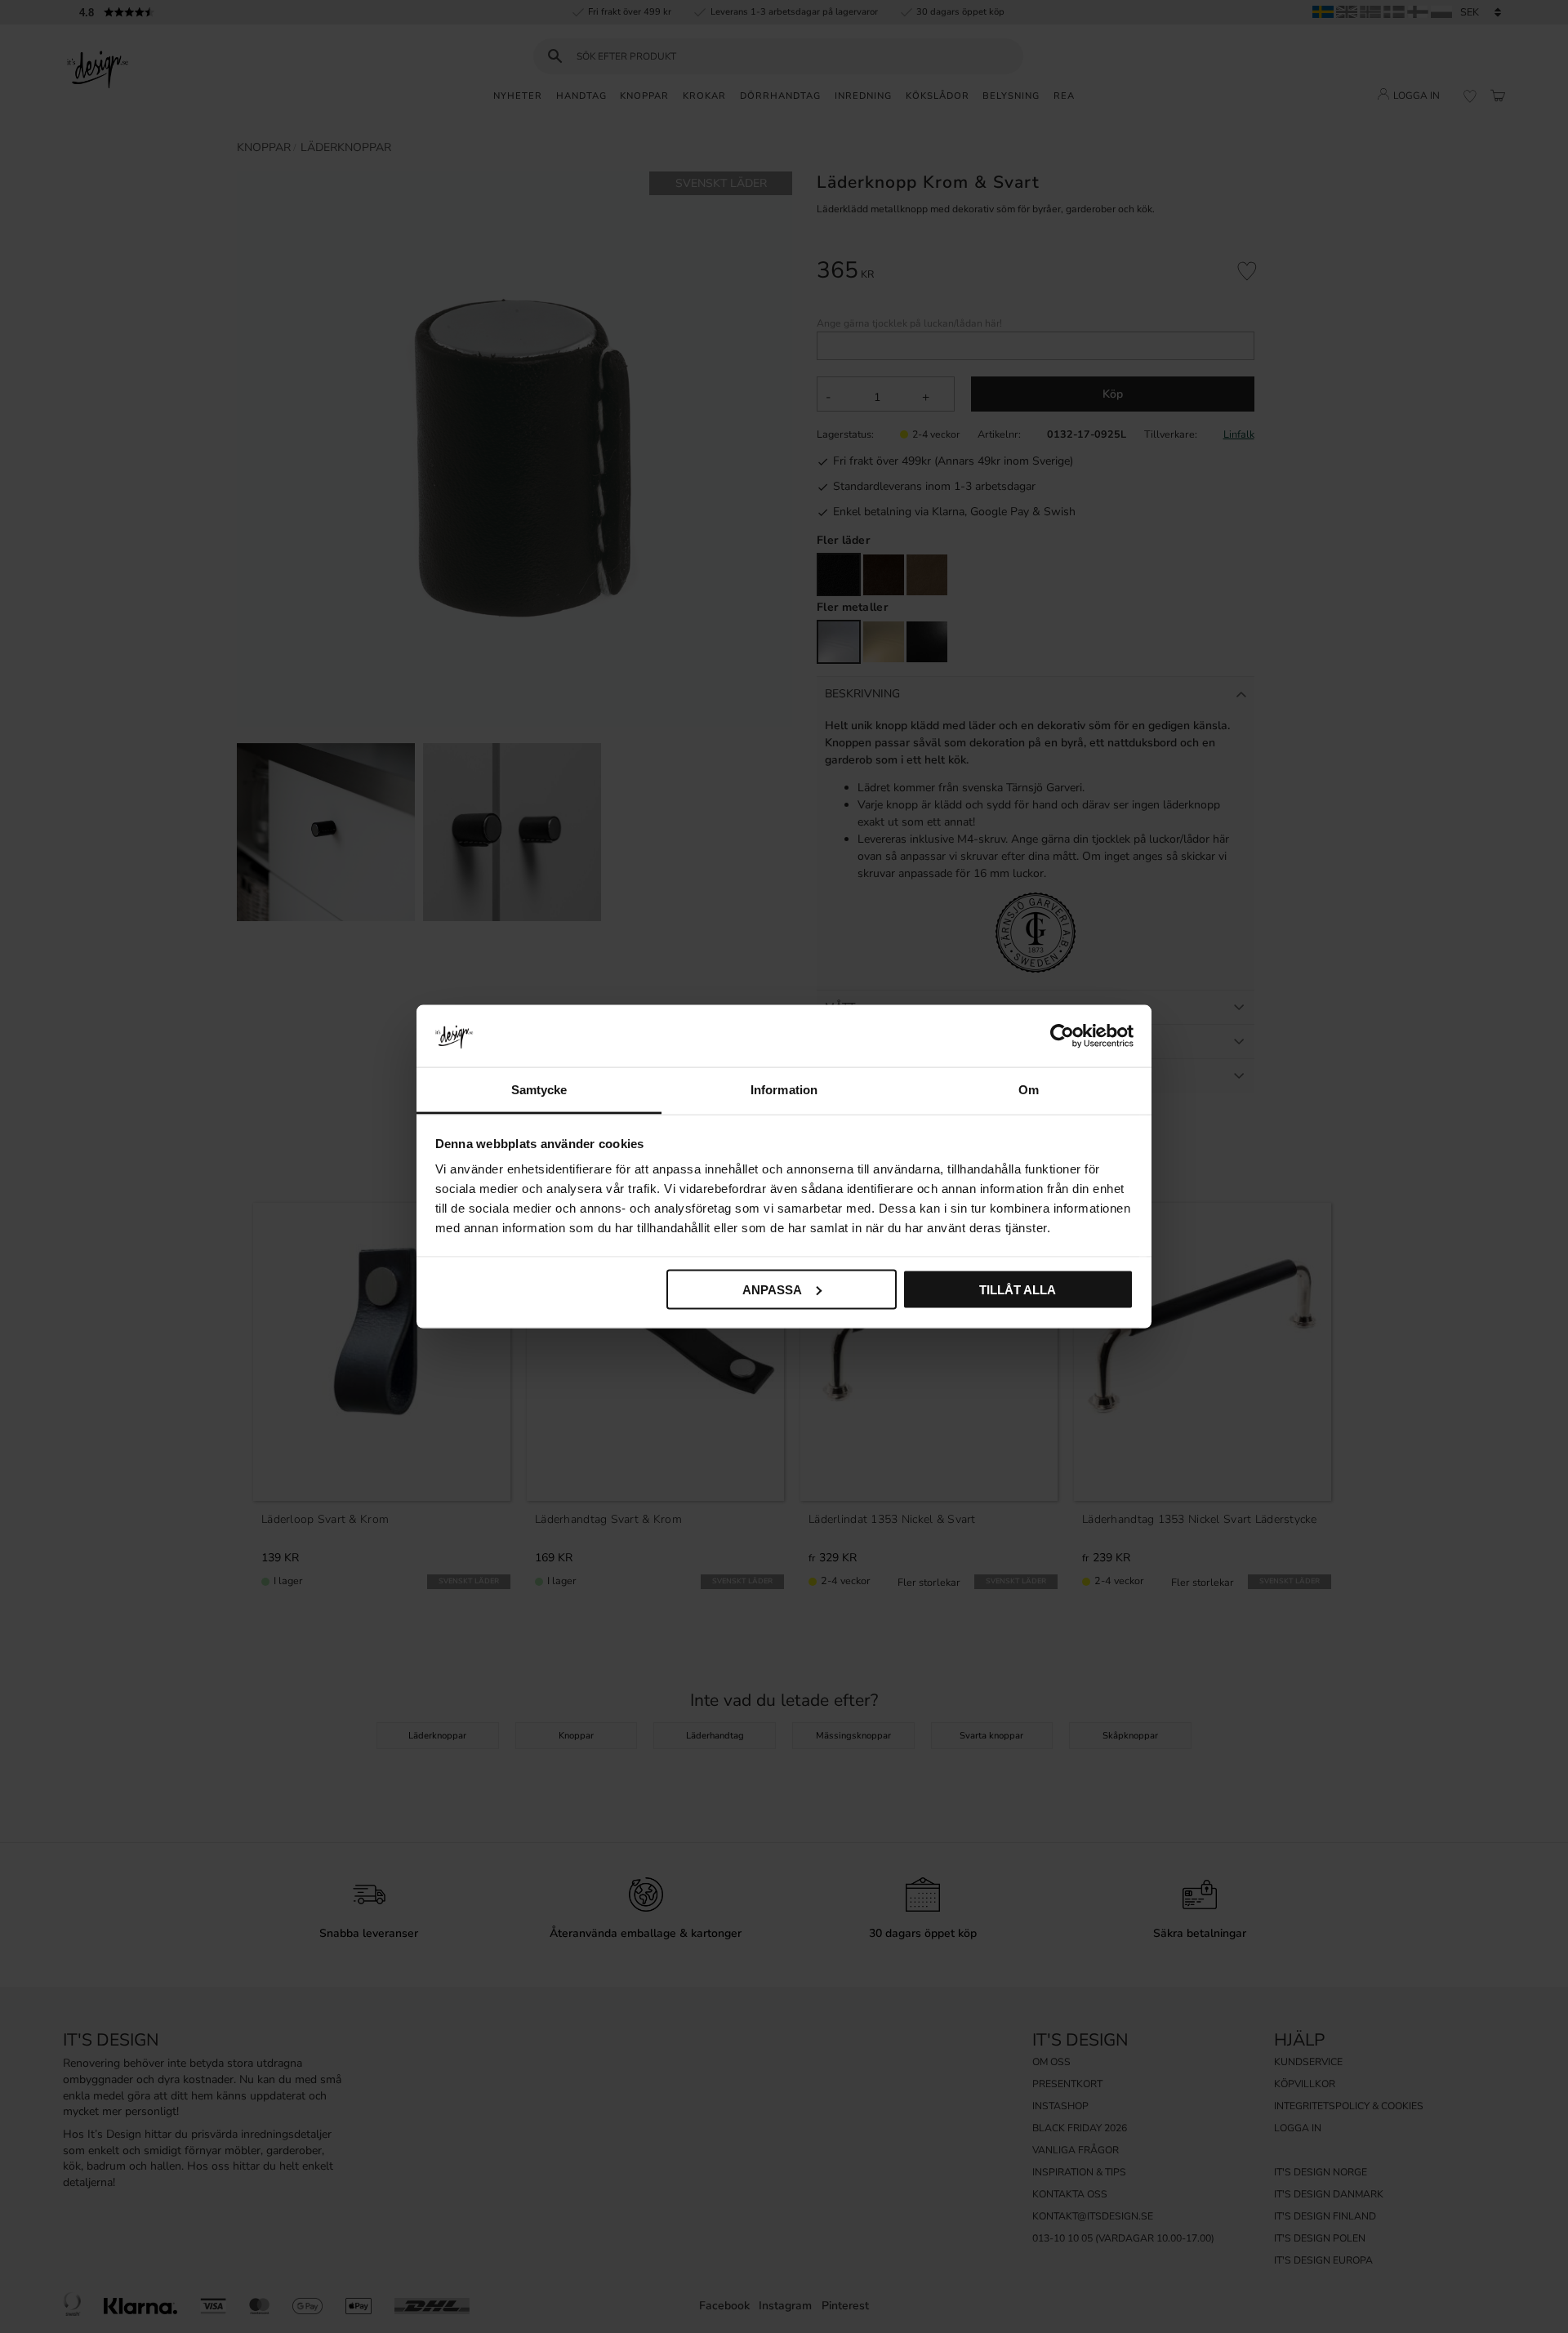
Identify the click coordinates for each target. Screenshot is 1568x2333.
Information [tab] (784, 1090)
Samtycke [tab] (539, 1090)
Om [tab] (1029, 1090)
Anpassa (772, 1289)
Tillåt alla (1018, 1289)
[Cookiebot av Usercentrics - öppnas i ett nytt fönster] (1062, 1035)
